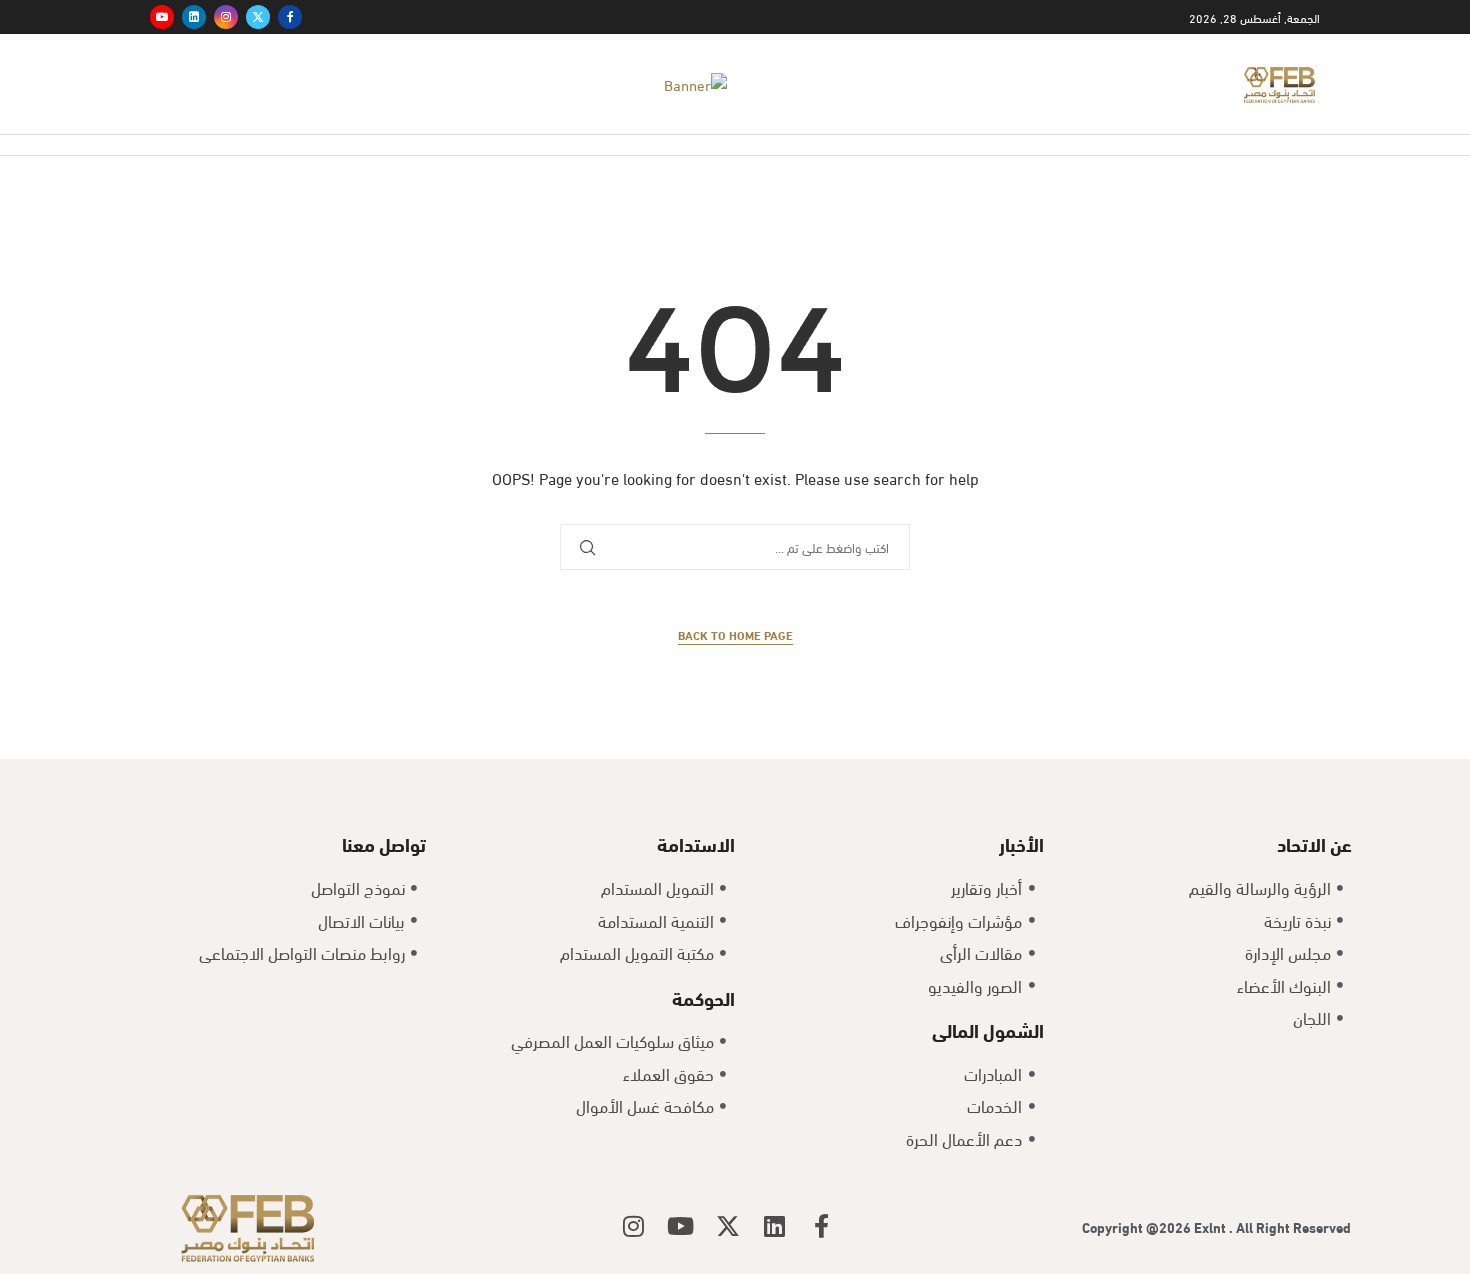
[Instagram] (226, 17)
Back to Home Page (735, 634)
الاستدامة (696, 843)
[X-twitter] (728, 1226)
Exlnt (1211, 1226)
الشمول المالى (988, 1029)
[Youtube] (162, 17)
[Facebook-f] (822, 1226)
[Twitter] (258, 17)
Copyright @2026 (1138, 1226)
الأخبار (1021, 843)
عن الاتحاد (1314, 843)
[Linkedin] (194, 17)
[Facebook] (290, 17)
